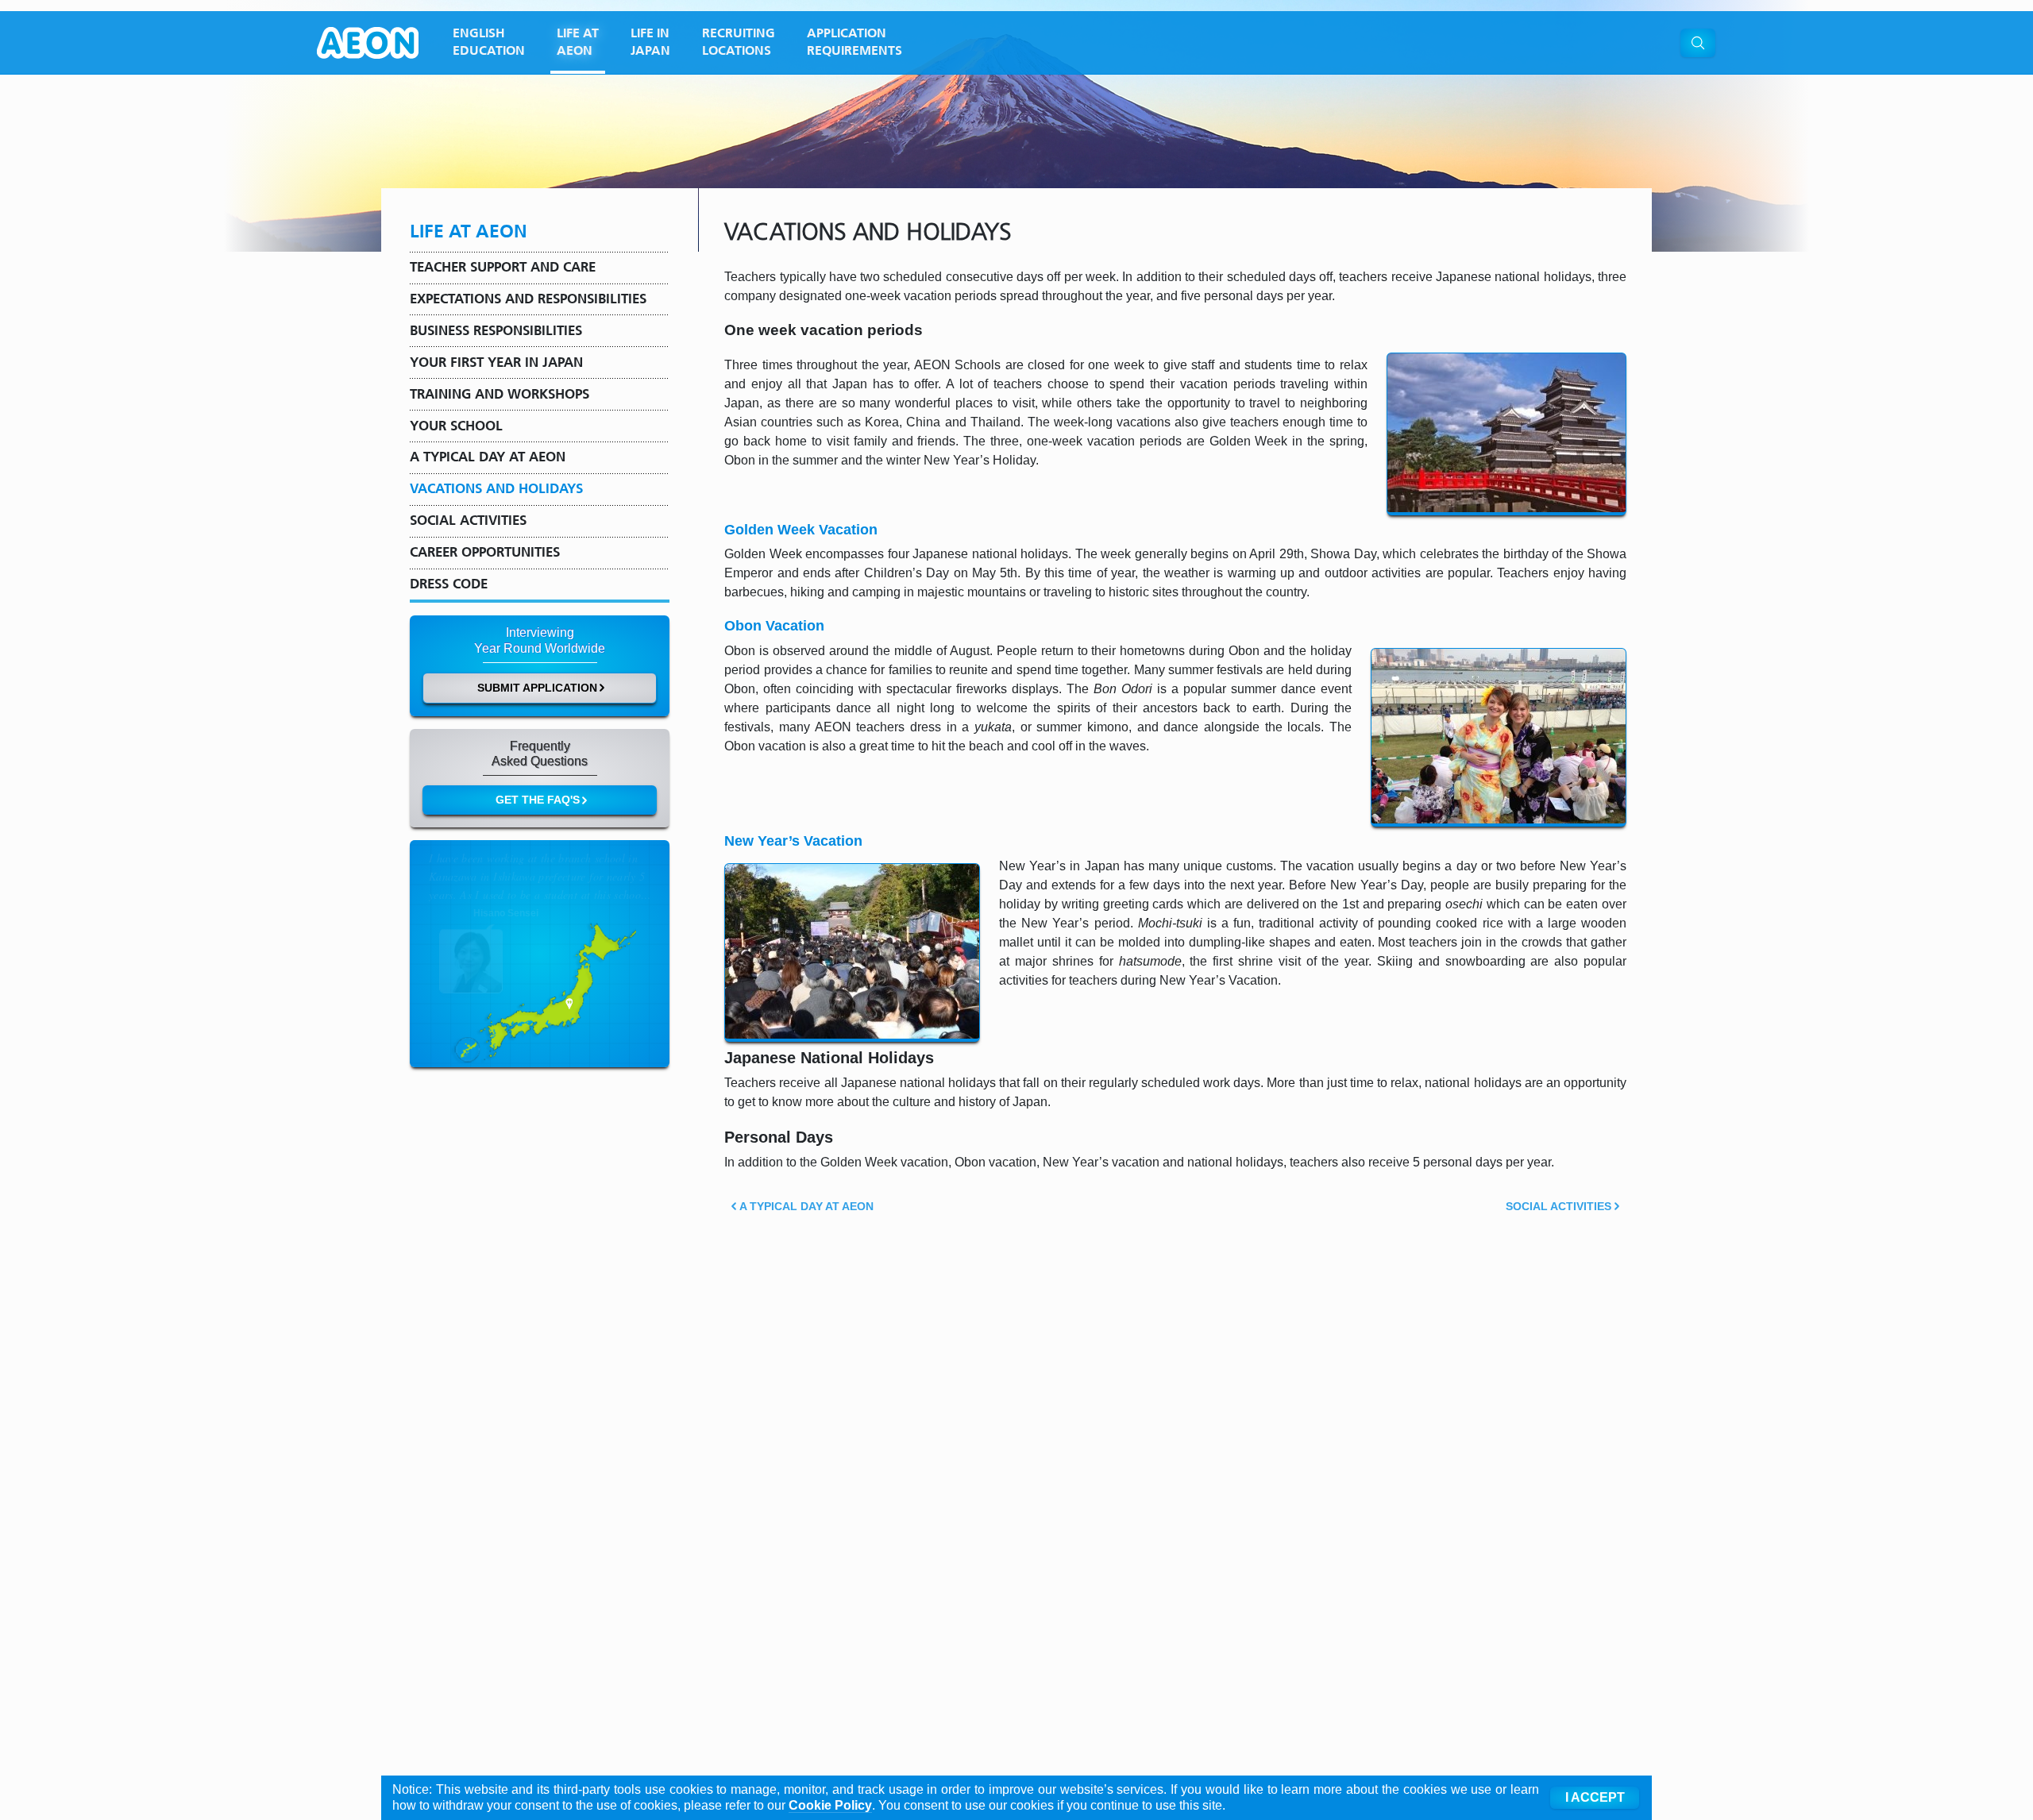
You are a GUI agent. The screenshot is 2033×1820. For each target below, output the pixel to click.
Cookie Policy (830, 1805)
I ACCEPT (1595, 1797)
